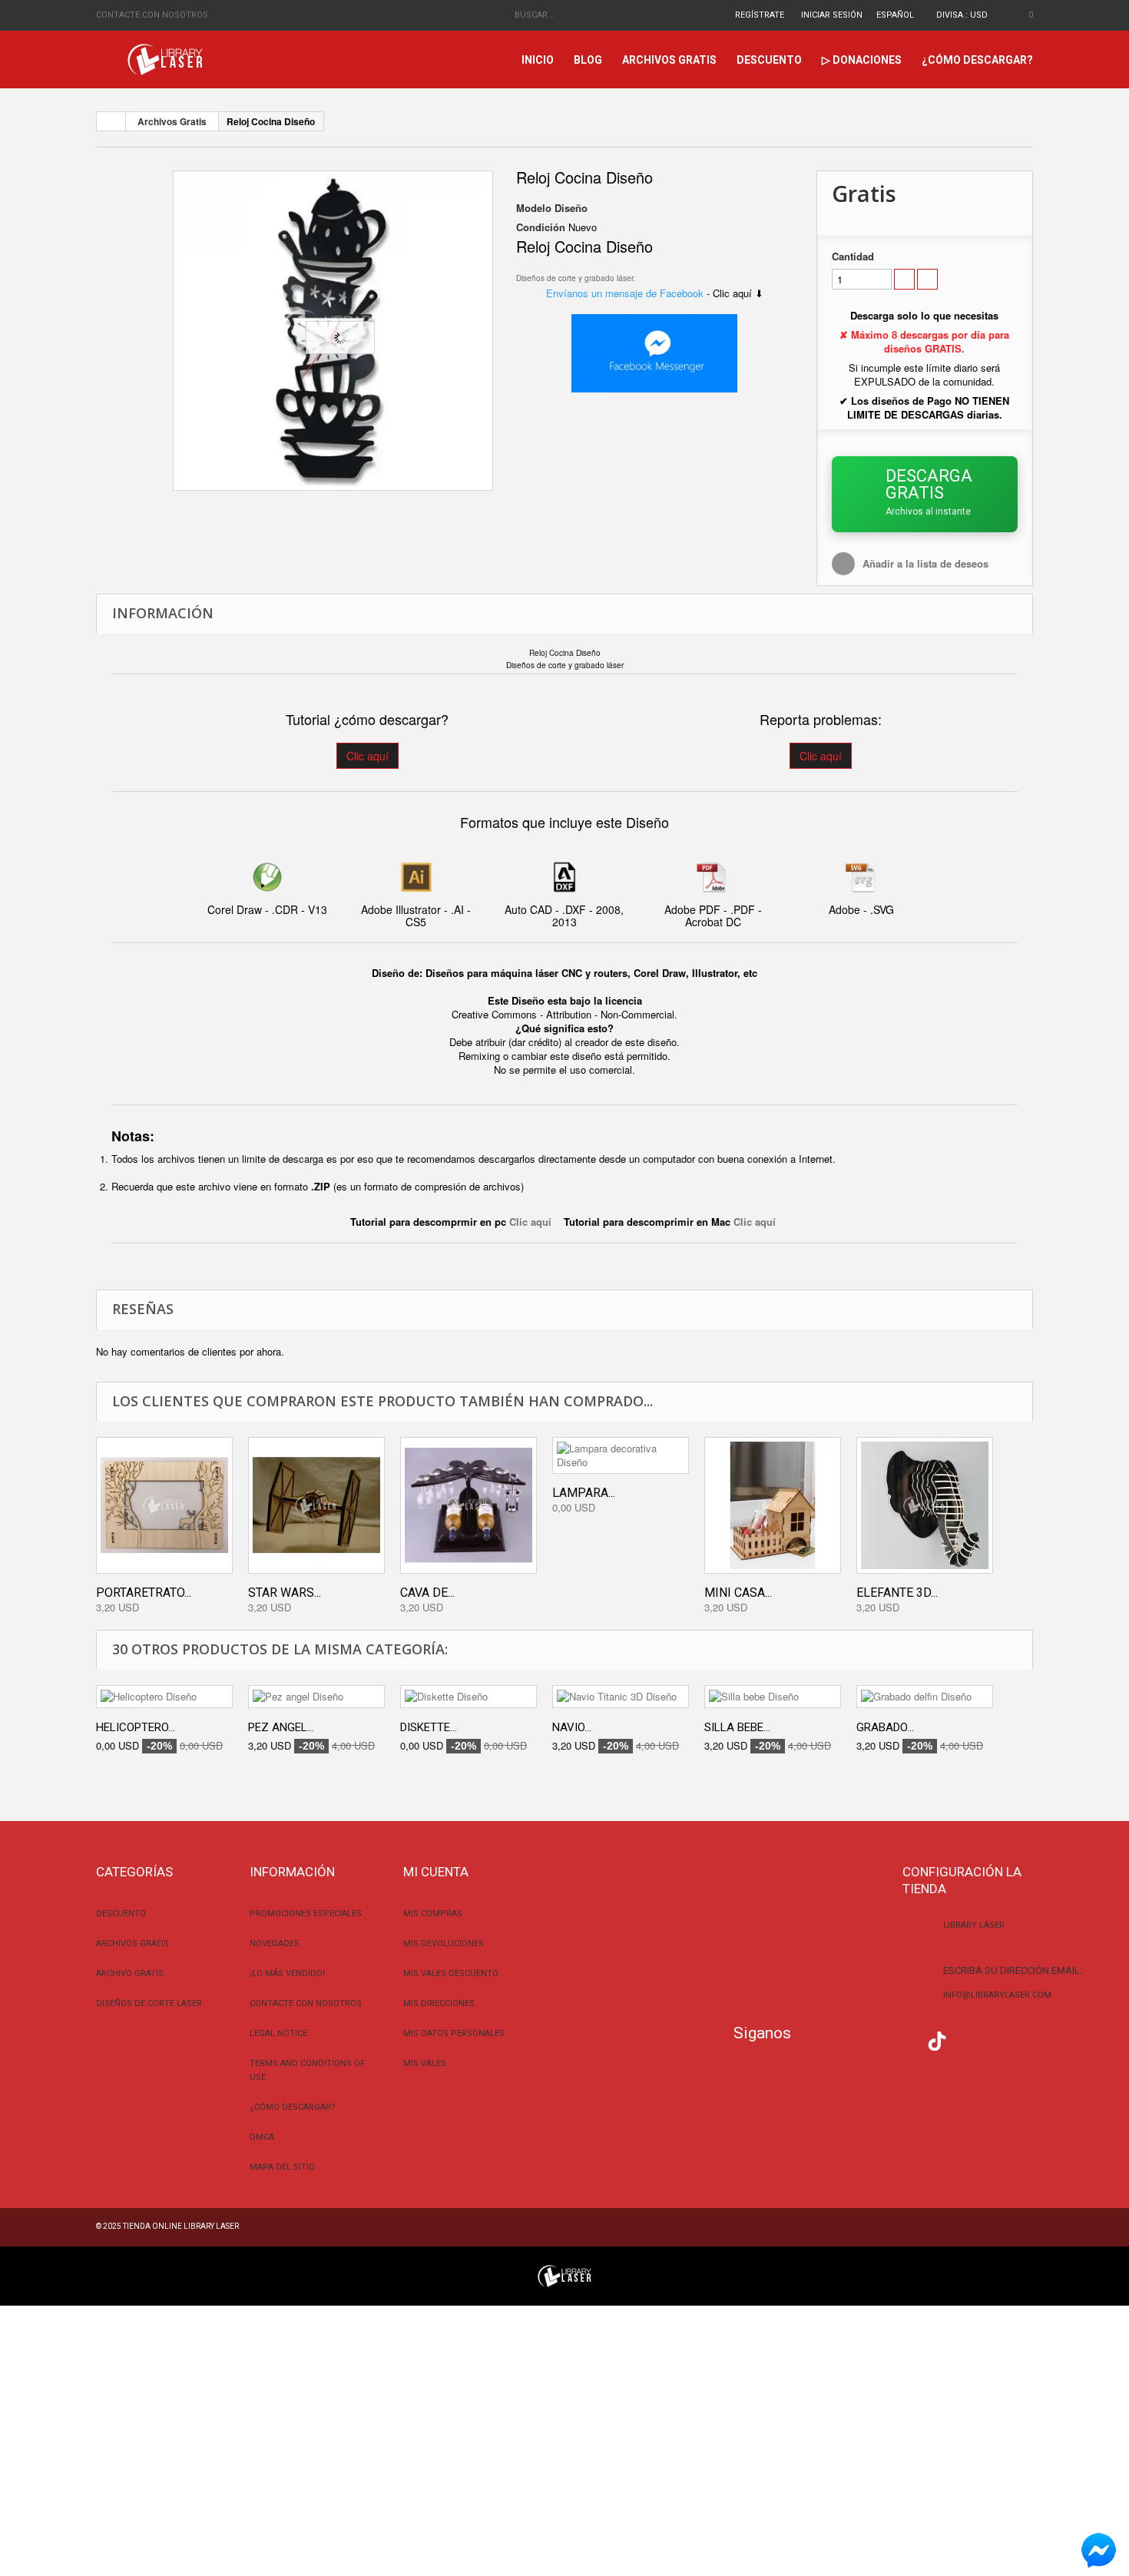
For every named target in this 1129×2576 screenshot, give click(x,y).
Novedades (275, 1944)
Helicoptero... (136, 1727)
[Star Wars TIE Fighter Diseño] (316, 1505)
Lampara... (584, 1493)
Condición (541, 227)
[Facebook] (814, 2039)
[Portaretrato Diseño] (164, 1505)
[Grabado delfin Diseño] (925, 1697)
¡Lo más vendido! (287, 1973)
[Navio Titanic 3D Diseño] (621, 1697)
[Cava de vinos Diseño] (468, 1505)
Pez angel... (281, 1727)
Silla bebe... (737, 1727)
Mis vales (425, 2063)
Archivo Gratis (130, 1973)
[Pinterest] (968, 2039)
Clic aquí (368, 756)
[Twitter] (845, 2039)
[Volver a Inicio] (111, 121)
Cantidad (853, 257)
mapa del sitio (282, 2167)
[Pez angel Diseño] (316, 1697)
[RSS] (876, 2039)
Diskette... (429, 1727)
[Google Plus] (937, 2041)
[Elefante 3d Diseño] (925, 1505)
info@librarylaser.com (997, 1995)
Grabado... (885, 1727)
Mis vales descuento (451, 1973)
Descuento (769, 60)
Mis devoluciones (444, 1944)
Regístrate (760, 15)
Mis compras (433, 1914)
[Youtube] (907, 2039)
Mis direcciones (439, 2003)
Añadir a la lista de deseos (925, 563)
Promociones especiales (306, 1914)
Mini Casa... (738, 1593)
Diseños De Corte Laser (149, 2003)
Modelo (534, 208)
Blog (588, 60)
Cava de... (427, 1593)
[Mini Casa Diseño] (773, 1505)
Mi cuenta (436, 1872)
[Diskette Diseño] (468, 1697)
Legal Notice (278, 2033)
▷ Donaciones (862, 60)
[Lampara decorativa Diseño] (621, 1455)
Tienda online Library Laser (181, 2226)
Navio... (572, 1727)
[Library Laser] (167, 60)
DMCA (262, 2137)
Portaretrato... (144, 1593)
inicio (538, 60)
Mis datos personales (454, 2033)
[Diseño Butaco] (333, 331)
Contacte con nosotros (152, 15)
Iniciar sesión (832, 15)
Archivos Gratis (669, 60)
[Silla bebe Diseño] (773, 1697)
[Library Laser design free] (564, 2275)
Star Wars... (285, 1593)
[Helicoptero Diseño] (164, 1697)
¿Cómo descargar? (977, 60)
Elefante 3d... (897, 1593)
